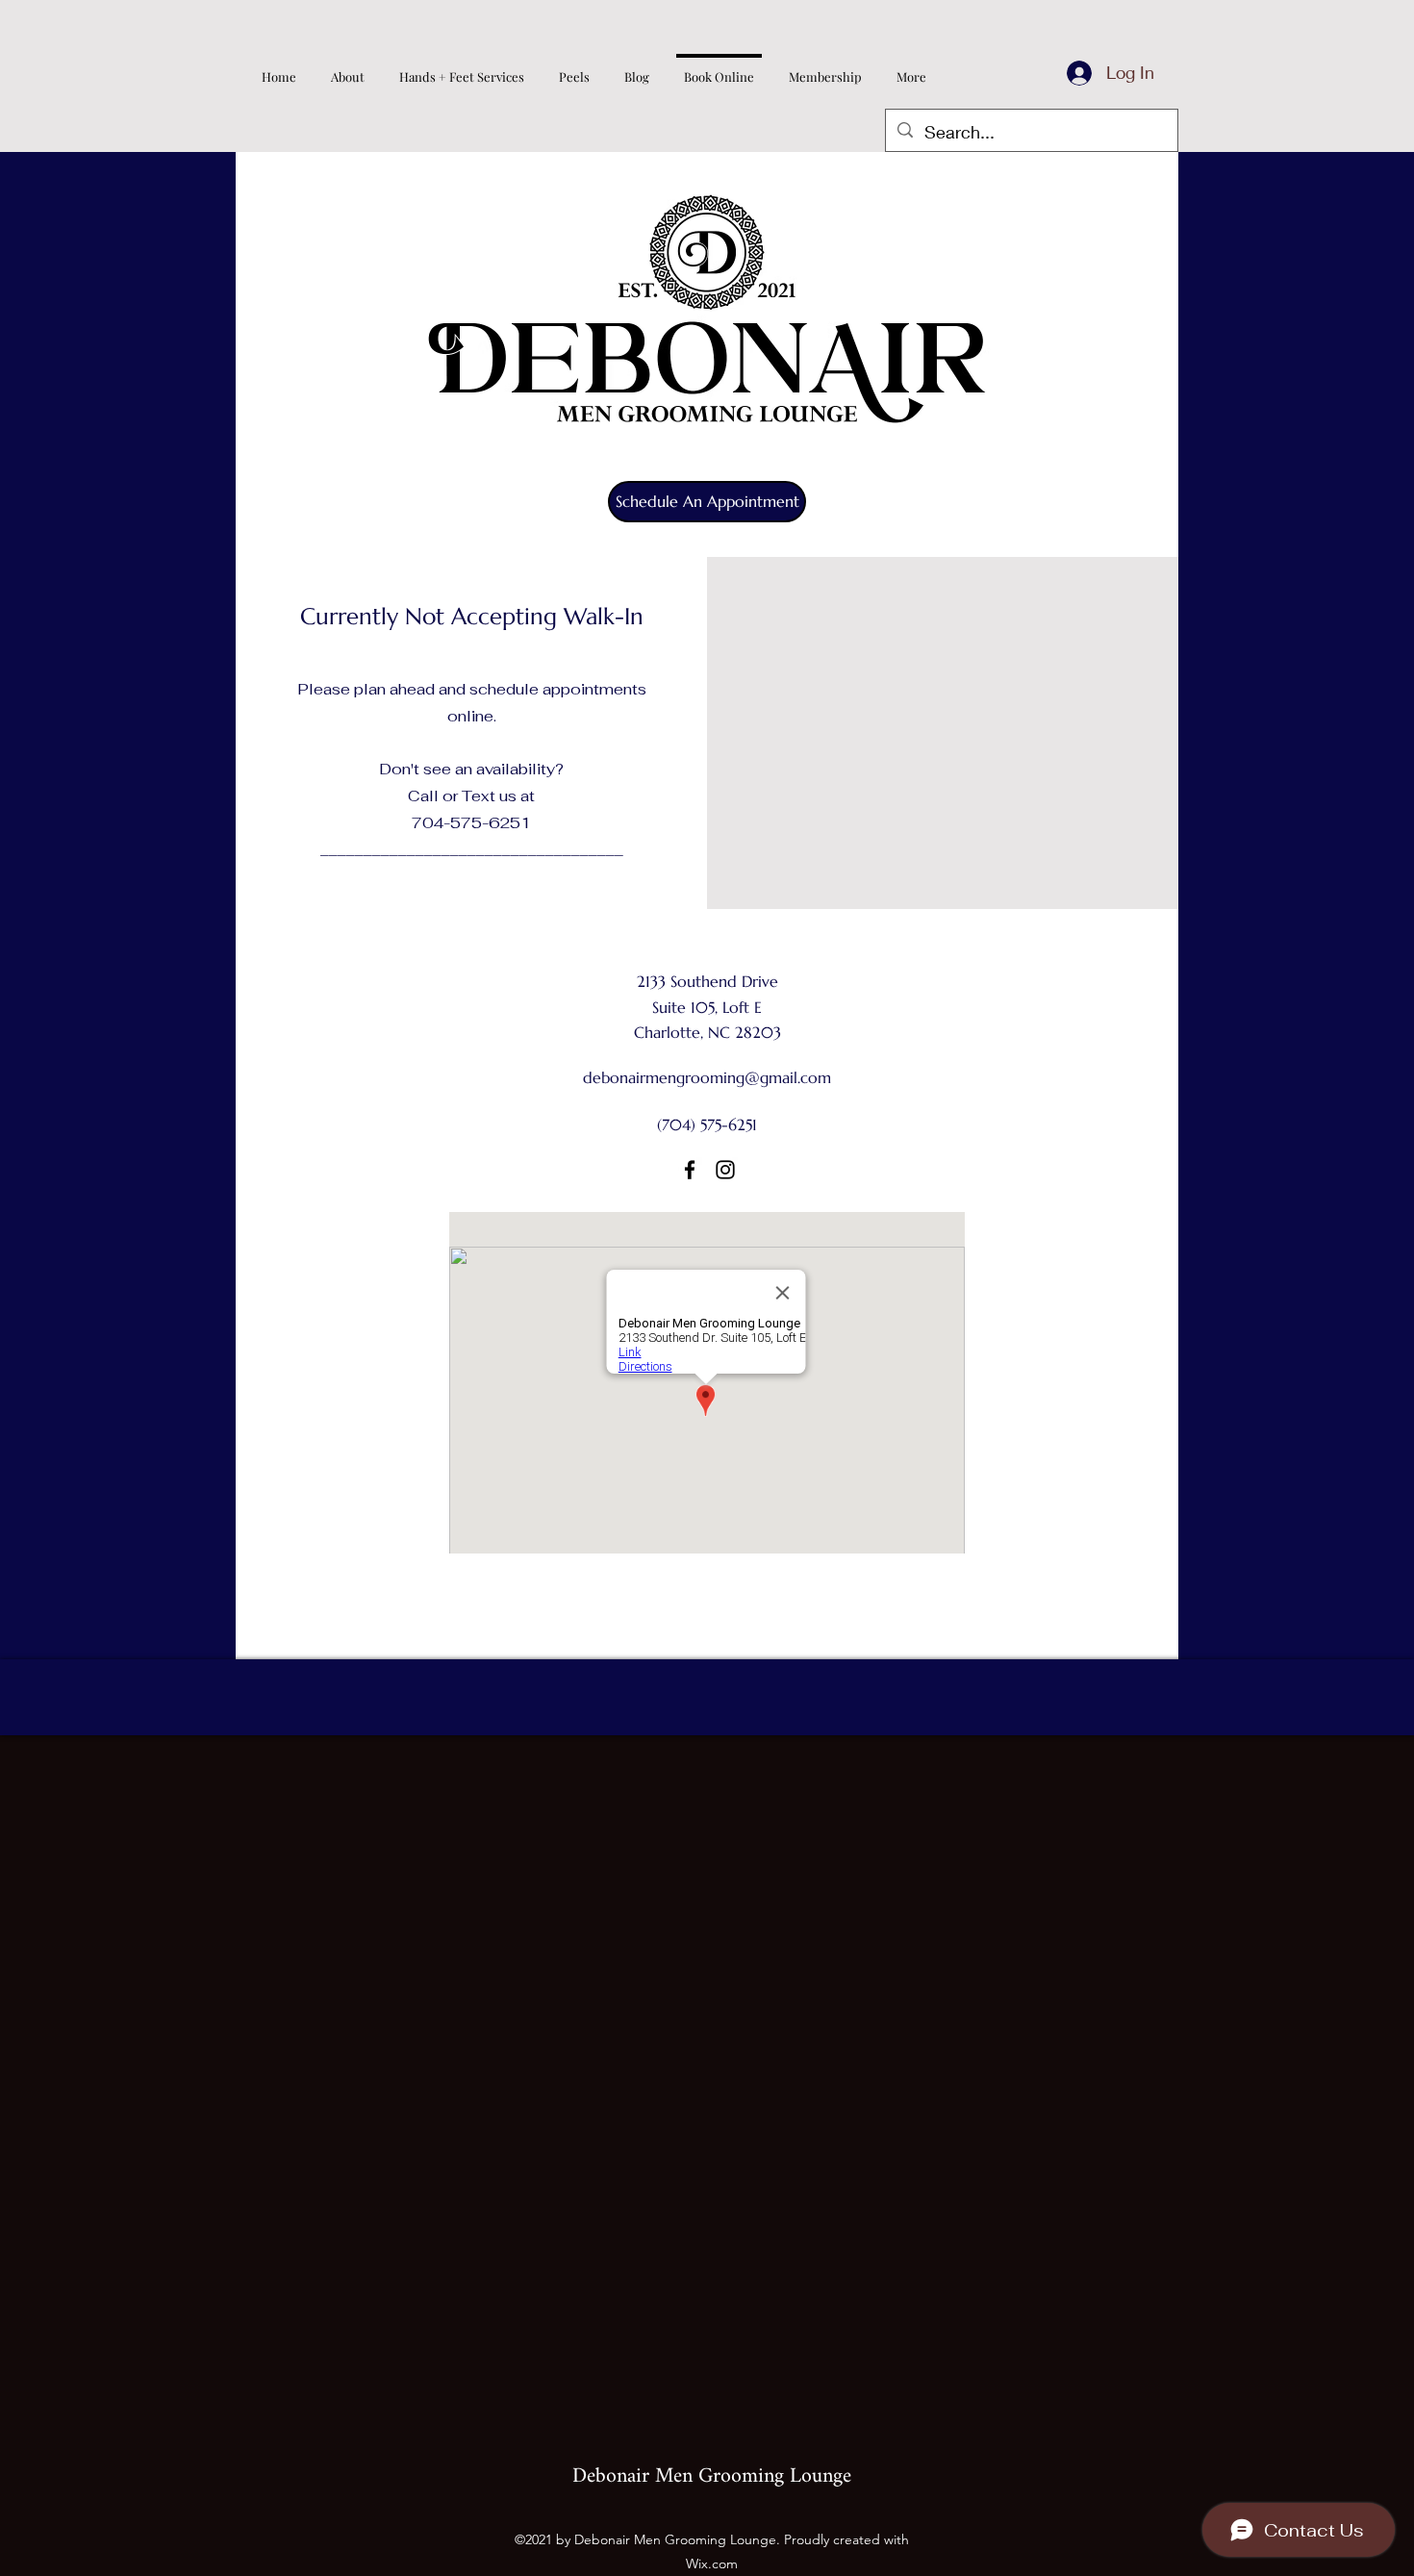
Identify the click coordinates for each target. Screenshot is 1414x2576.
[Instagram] (725, 1170)
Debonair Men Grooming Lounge (712, 2476)
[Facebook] (690, 1170)
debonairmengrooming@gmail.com (707, 1077)
